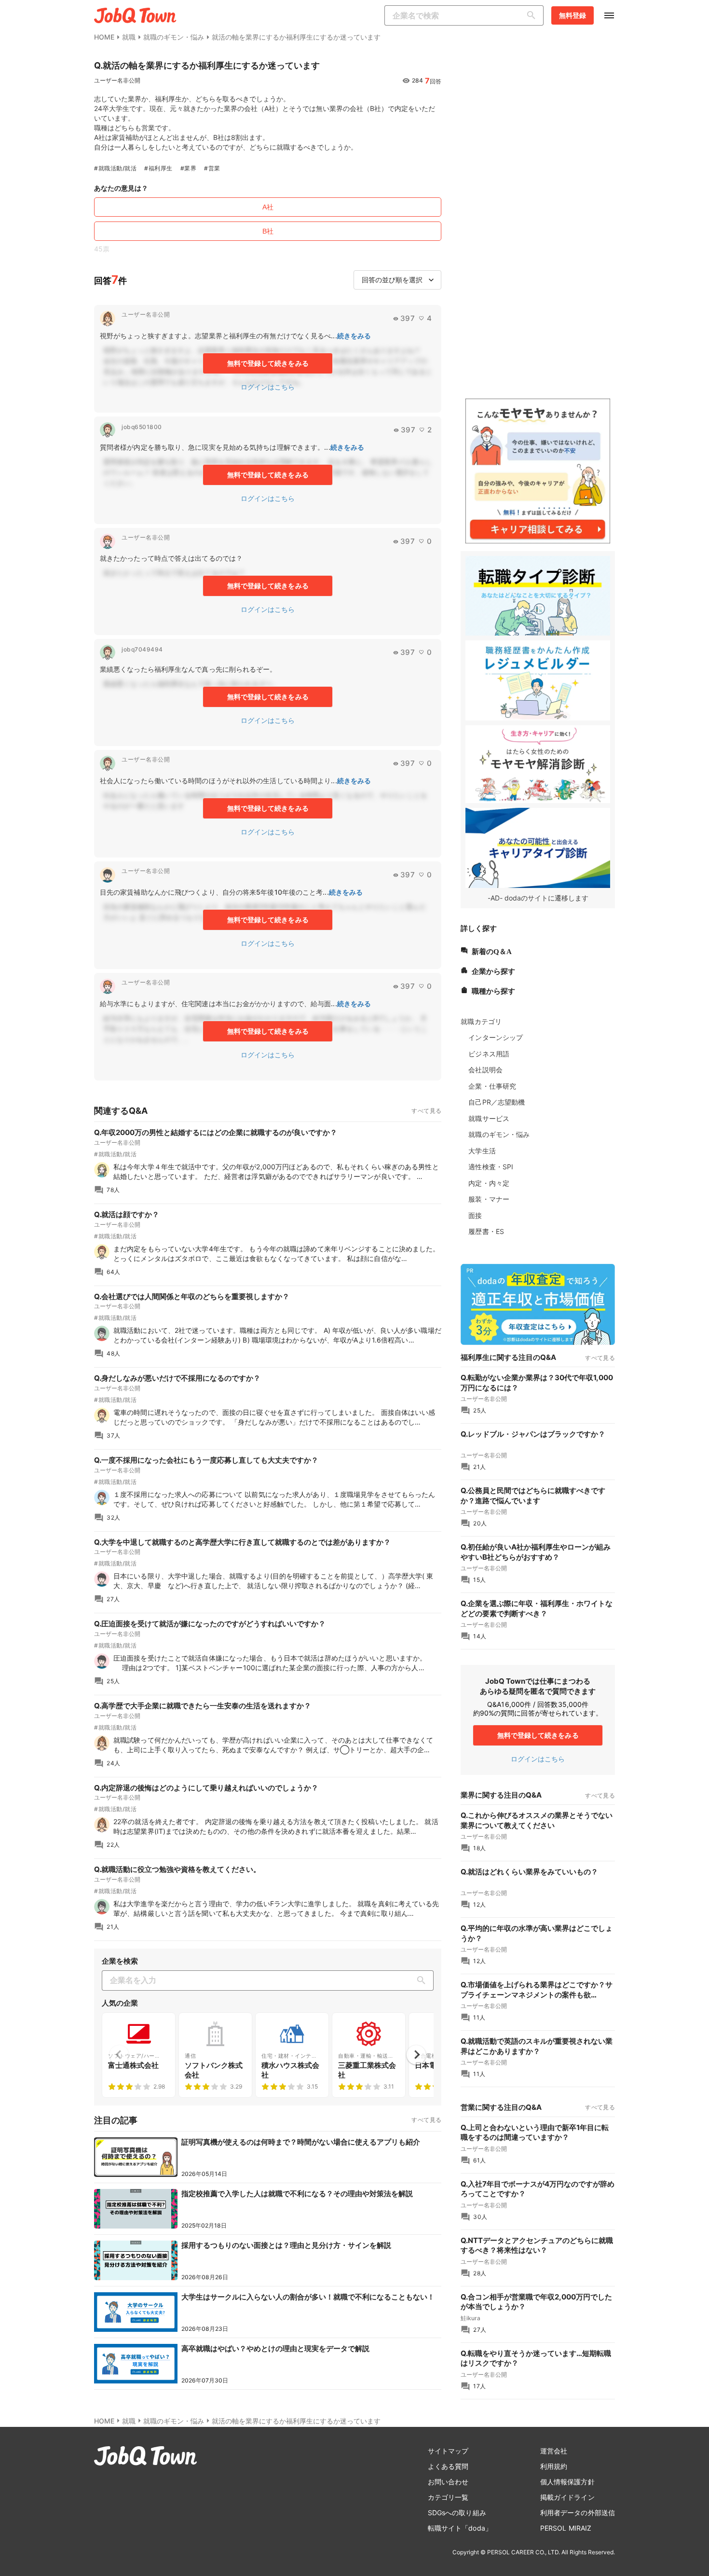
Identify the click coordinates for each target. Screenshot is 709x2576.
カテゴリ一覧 (448, 2497)
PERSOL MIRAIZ (566, 2528)
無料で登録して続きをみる (268, 363)
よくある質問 (448, 2466)
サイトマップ (448, 2451)
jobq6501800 (142, 427)
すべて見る (426, 1111)
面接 (475, 1215)
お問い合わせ (448, 2482)
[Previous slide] (119, 2055)
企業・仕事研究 (492, 1086)
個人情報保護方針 (567, 2482)
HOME (104, 37)
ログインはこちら (268, 387)
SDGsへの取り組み (457, 2513)
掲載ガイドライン (567, 2497)
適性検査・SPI (491, 1167)
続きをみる (354, 336)
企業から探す (493, 970)
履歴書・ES (486, 1231)
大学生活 (482, 1151)
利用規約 (554, 2466)
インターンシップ (496, 1037)
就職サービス (489, 1118)
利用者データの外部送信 (578, 2513)
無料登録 (573, 15)
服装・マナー (489, 1199)
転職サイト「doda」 (460, 2528)
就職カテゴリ (481, 1021)
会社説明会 (485, 1070)
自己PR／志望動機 (497, 1102)
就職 (129, 37)
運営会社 (554, 2451)
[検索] (533, 15)
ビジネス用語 (489, 1054)
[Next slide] (416, 2055)
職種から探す (493, 990)
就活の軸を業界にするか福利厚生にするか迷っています (296, 37)
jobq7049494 (142, 649)
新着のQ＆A (492, 950)
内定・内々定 (489, 1183)
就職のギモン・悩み (174, 37)
